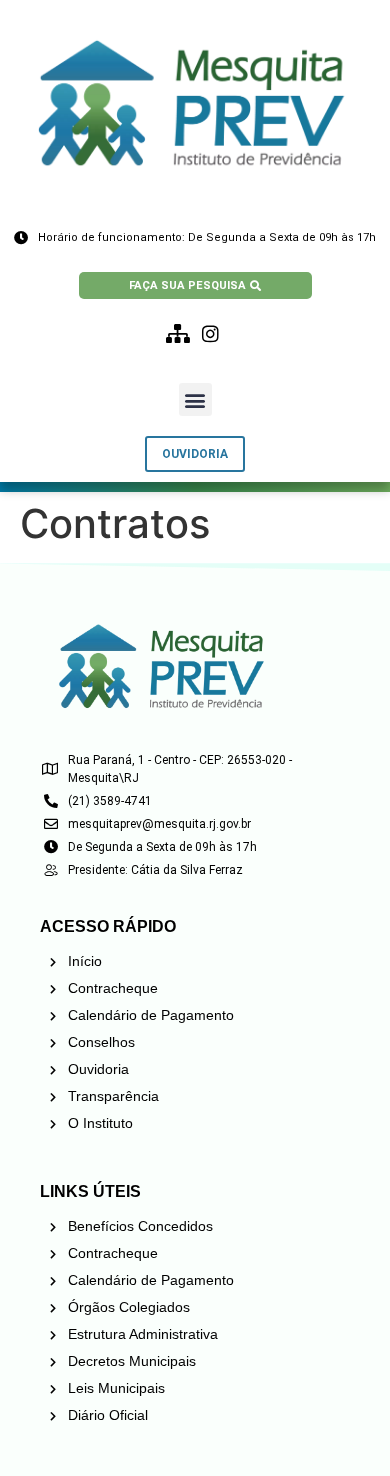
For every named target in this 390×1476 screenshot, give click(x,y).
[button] (195, 399)
